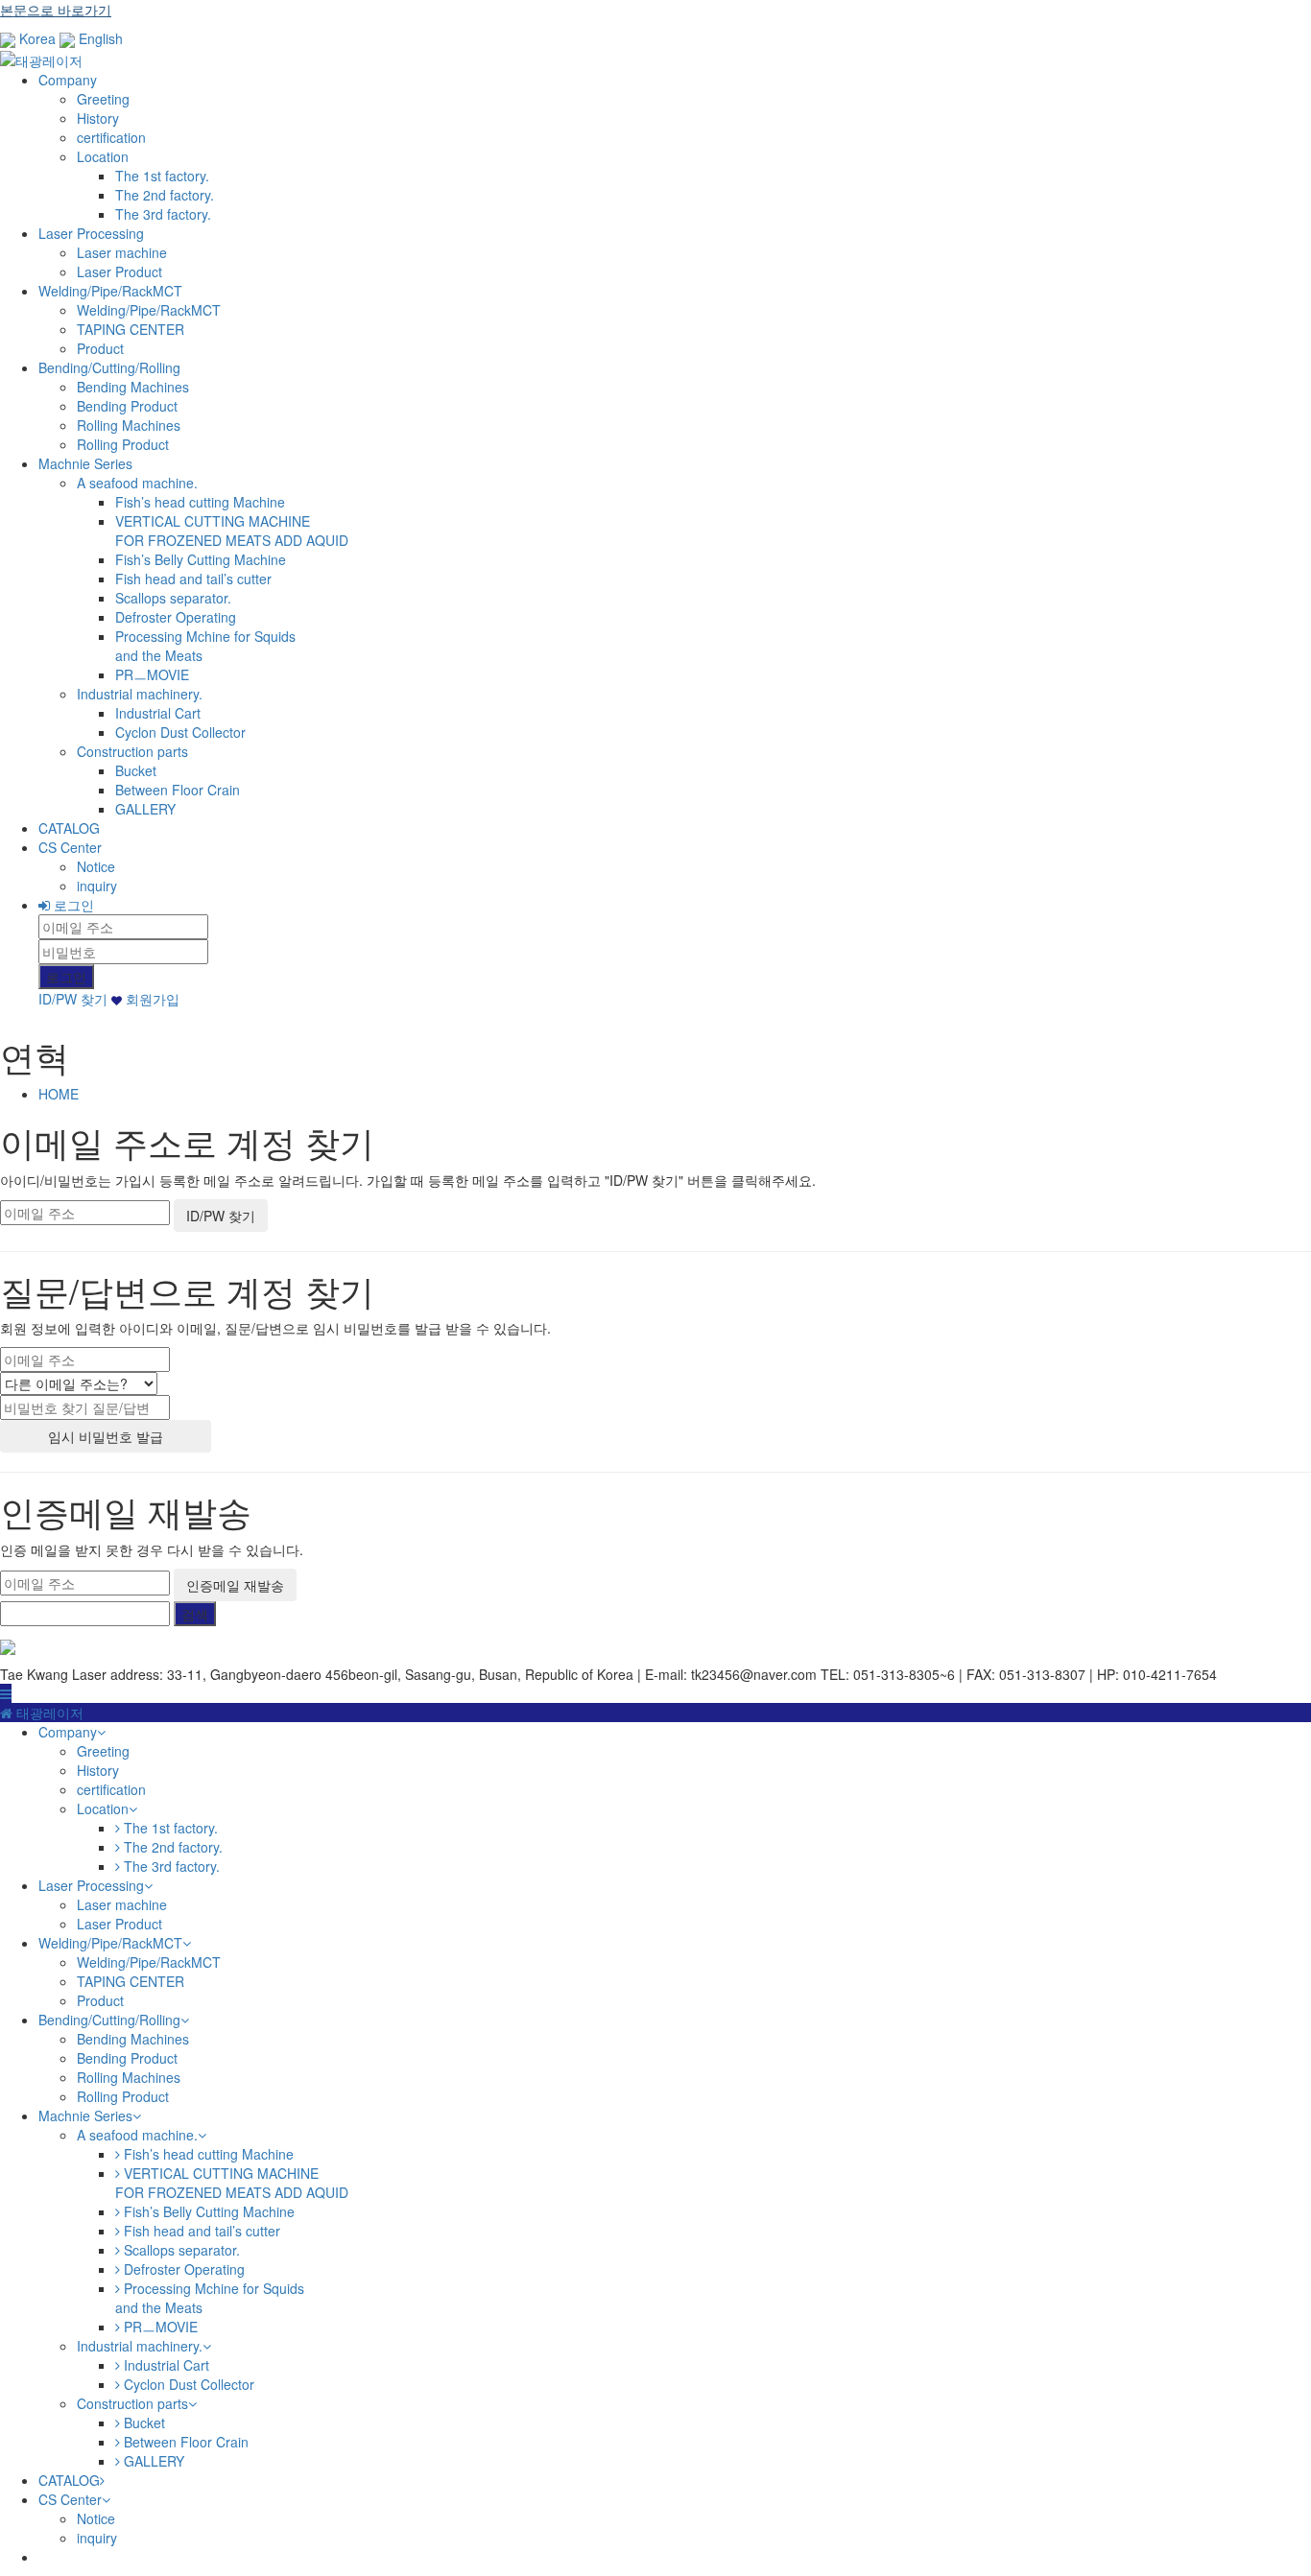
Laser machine (122, 252)
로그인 (72, 905)
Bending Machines (133, 387)
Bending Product (127, 406)
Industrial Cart (158, 713)
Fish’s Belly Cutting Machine (201, 559)
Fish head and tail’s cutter (193, 579)
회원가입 (151, 999)
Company (68, 80)
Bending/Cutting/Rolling (109, 367)
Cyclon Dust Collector (180, 732)
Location (103, 156)
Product (100, 348)
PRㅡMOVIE (152, 674)
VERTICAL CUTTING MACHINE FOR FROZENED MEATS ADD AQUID (232, 531)
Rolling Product (123, 444)
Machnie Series (85, 463)
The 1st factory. (162, 176)
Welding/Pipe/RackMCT (110, 291)
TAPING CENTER (131, 329)
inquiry (97, 886)
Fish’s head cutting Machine (200, 502)
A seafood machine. (137, 483)
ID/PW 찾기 (73, 999)
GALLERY (145, 809)
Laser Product (119, 272)
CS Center (70, 847)
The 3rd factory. (163, 214)
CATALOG (69, 828)
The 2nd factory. (165, 195)
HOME (59, 1094)
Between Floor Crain (178, 790)
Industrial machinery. (140, 694)
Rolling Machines (129, 425)
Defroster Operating (176, 617)
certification (111, 137)
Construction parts (132, 751)
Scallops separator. (173, 598)
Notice (96, 866)
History (98, 118)
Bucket (136, 770)
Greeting (103, 99)
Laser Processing (91, 233)
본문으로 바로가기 (56, 10)
